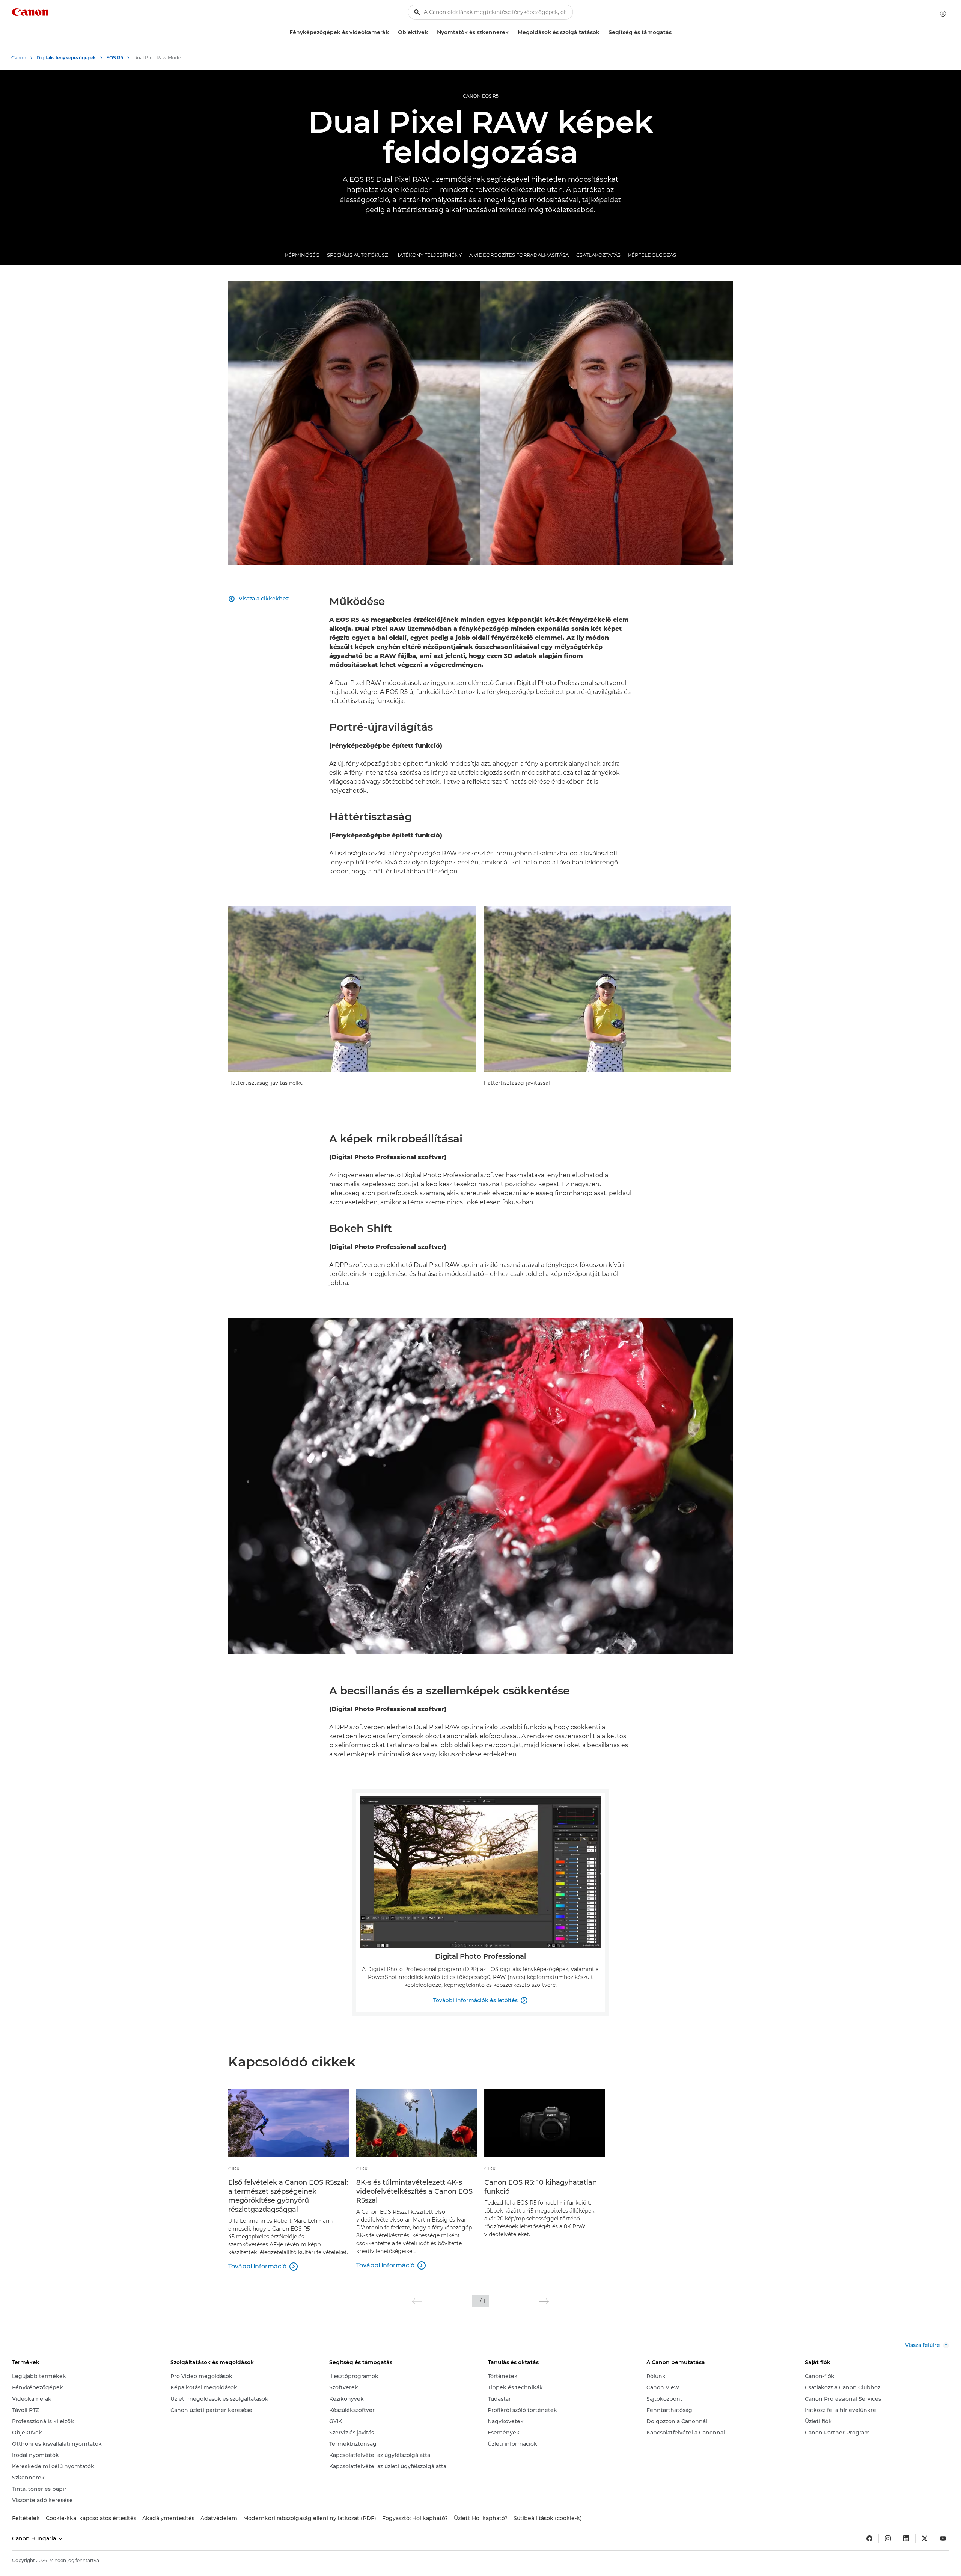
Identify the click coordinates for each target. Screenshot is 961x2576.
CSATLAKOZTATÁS (598, 255)
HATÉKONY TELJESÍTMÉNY (429, 255)
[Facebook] (869, 2538)
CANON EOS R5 (481, 96)
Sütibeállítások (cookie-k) (548, 2518)
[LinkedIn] (906, 2538)
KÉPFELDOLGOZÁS (652, 255)
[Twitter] (925, 2538)
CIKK (234, 2169)
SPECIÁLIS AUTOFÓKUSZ (357, 255)
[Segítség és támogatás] (675, 32)
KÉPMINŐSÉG (302, 255)
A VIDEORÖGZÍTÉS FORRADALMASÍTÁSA (519, 255)
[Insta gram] (888, 2538)
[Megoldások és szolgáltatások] (603, 32)
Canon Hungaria (35, 2538)
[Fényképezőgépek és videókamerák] (392, 32)
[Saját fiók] (943, 14)
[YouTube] (943, 2538)
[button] (417, 2301)
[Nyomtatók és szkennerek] (512, 32)
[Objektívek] (431, 32)
